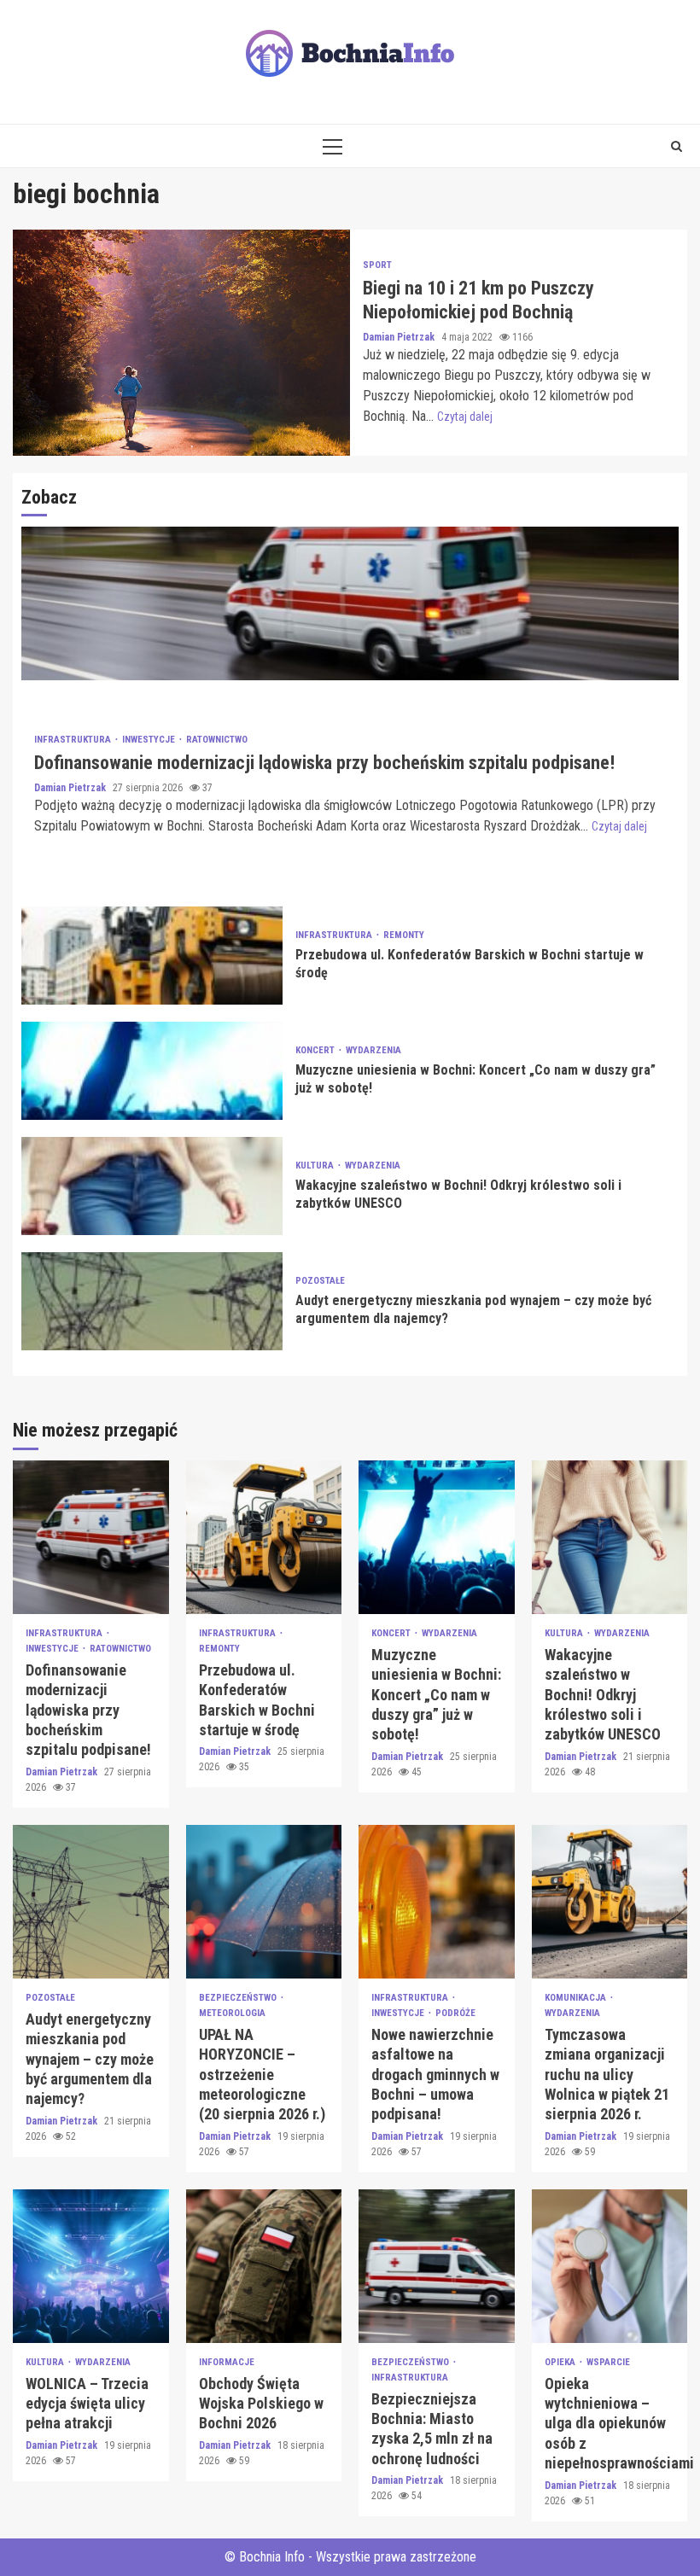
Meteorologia (232, 2013)
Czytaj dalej (465, 417)
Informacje (227, 2362)
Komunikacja (577, 1998)
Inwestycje (150, 740)
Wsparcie (608, 2362)
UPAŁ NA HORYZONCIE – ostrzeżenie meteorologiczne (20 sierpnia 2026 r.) (264, 1902)
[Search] (677, 146)
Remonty (404, 935)
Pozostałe (320, 1281)
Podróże (455, 2013)
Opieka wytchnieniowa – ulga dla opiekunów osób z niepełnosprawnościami (610, 2266)
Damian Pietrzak (400, 337)
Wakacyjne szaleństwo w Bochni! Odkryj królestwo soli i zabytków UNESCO (152, 1186)
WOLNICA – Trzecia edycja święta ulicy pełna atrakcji (91, 2266)
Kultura (316, 1166)
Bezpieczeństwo (239, 1998)
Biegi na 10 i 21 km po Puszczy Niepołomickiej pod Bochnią (181, 343)
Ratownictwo (217, 740)
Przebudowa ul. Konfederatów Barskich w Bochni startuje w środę (152, 956)
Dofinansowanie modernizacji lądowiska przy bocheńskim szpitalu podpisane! (350, 603)
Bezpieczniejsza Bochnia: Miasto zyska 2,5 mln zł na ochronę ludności (437, 2266)
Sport (377, 265)
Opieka (561, 2362)
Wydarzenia (373, 1050)
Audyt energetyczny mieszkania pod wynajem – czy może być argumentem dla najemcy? (152, 1301)
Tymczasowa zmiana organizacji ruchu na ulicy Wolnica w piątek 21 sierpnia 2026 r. (610, 1902)
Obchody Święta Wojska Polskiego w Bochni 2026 (264, 2266)
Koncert (316, 1050)
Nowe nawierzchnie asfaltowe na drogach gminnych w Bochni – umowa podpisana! (437, 1902)
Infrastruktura (74, 740)
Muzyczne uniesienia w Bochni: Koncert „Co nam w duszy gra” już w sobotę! (152, 1071)
